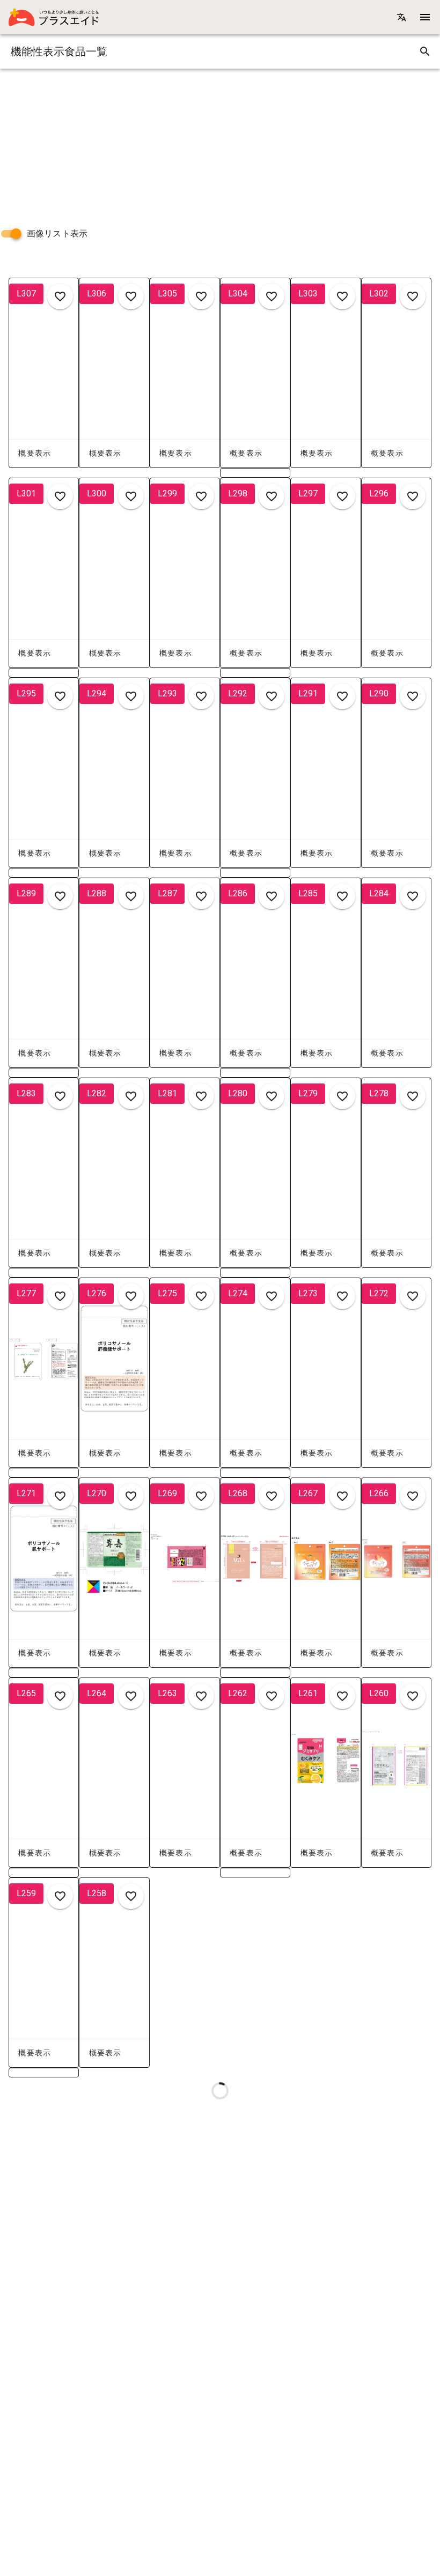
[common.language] (401, 17)
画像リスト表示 (57, 233)
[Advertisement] (220, 144)
